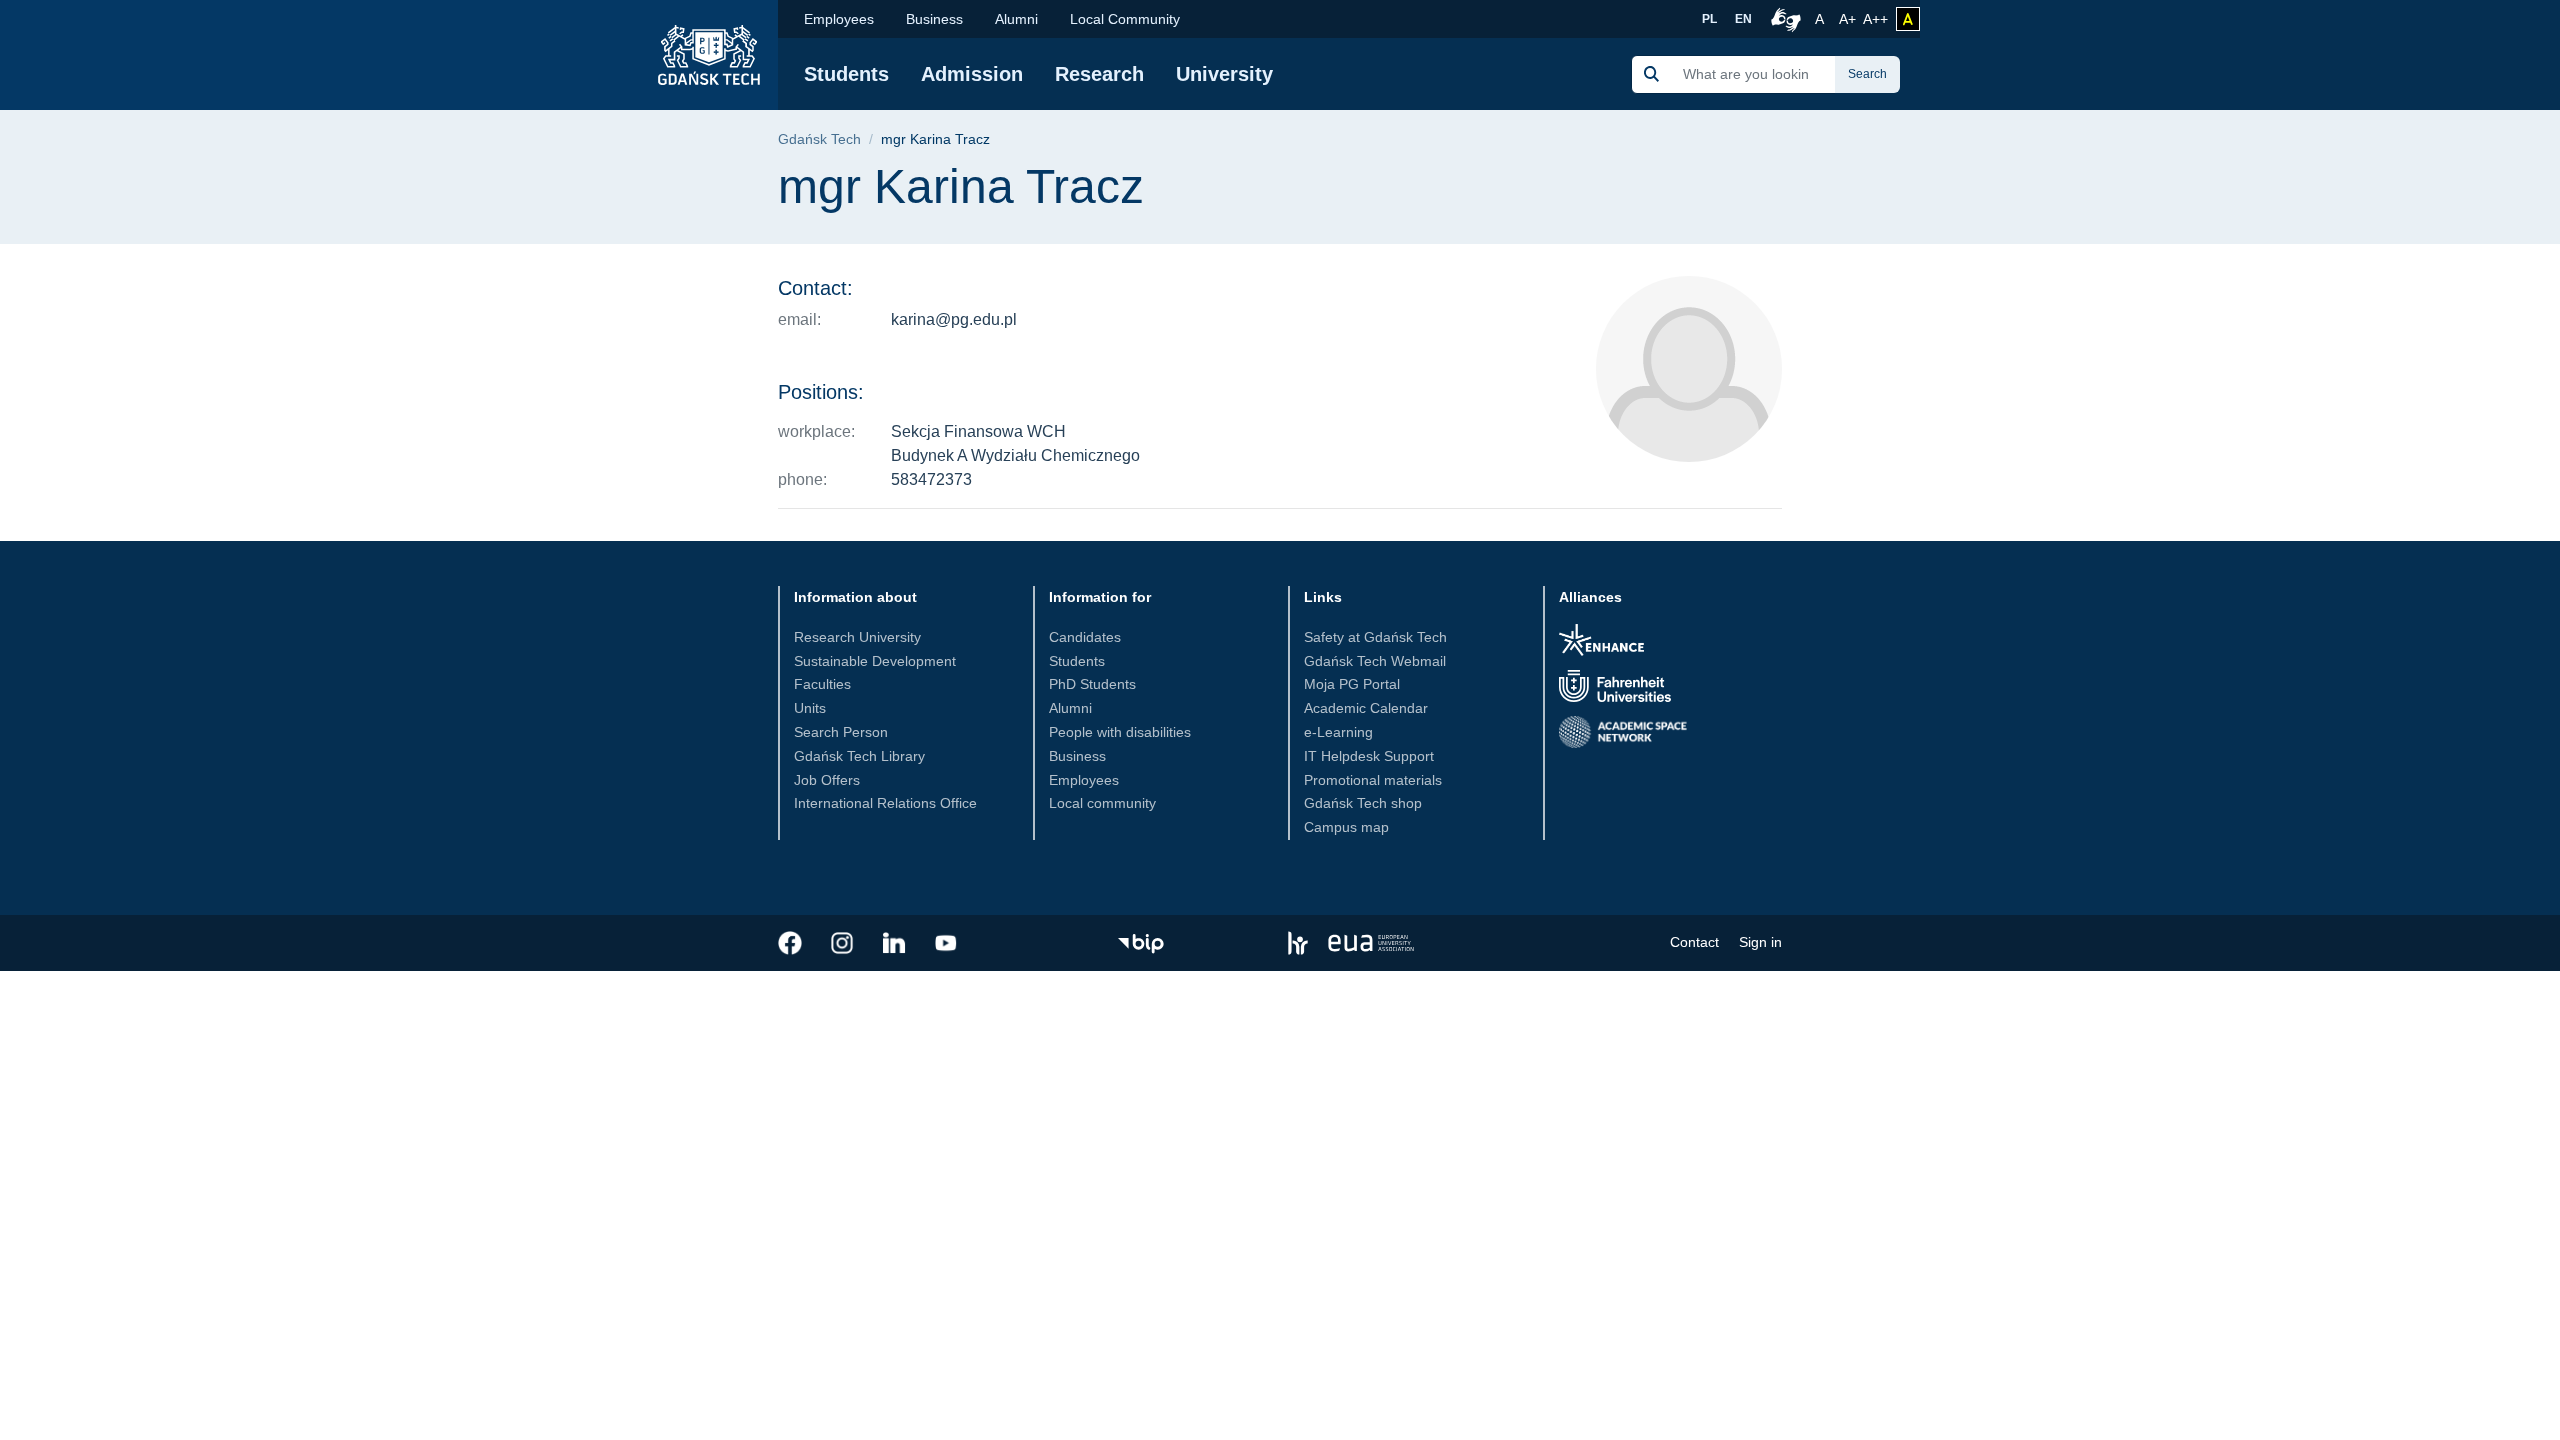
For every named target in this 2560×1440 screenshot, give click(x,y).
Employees (839, 19)
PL (1709, 19)
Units (810, 708)
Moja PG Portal (1352, 684)
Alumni (1016, 19)
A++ (1875, 18)
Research (1099, 74)
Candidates (1085, 637)
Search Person (841, 732)
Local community (1102, 803)
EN (1743, 19)
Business (934, 19)
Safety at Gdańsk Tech (1375, 637)
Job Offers (827, 780)
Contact (1694, 942)
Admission (972, 74)
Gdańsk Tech (819, 139)
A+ (1849, 18)
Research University (857, 637)
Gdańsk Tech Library (859, 756)
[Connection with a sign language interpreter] (1783, 19)
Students (846, 74)
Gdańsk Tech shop (1363, 803)
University (1224, 74)
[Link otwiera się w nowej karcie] (790, 943)
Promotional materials (1373, 780)
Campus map (1346, 827)
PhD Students (1092, 684)
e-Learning (1338, 732)
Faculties (822, 684)
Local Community (1125, 19)
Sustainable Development (875, 661)
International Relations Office (885, 803)
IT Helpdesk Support (1369, 756)
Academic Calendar (1366, 708)
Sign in (1760, 942)
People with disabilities (1120, 732)
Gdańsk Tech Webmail (1375, 661)
